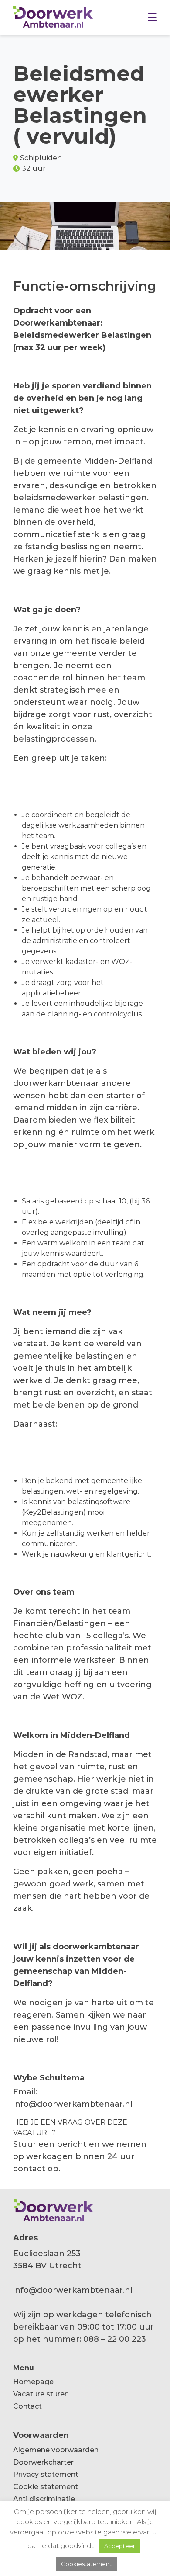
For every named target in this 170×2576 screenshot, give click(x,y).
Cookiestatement (86, 2564)
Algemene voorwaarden (56, 2450)
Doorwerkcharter (43, 2462)
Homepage (33, 2382)
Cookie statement (46, 2487)
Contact (27, 2406)
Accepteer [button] (120, 2546)
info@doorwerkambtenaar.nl (73, 2104)
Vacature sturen (41, 2394)
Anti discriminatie (44, 2499)
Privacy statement (46, 2474)
